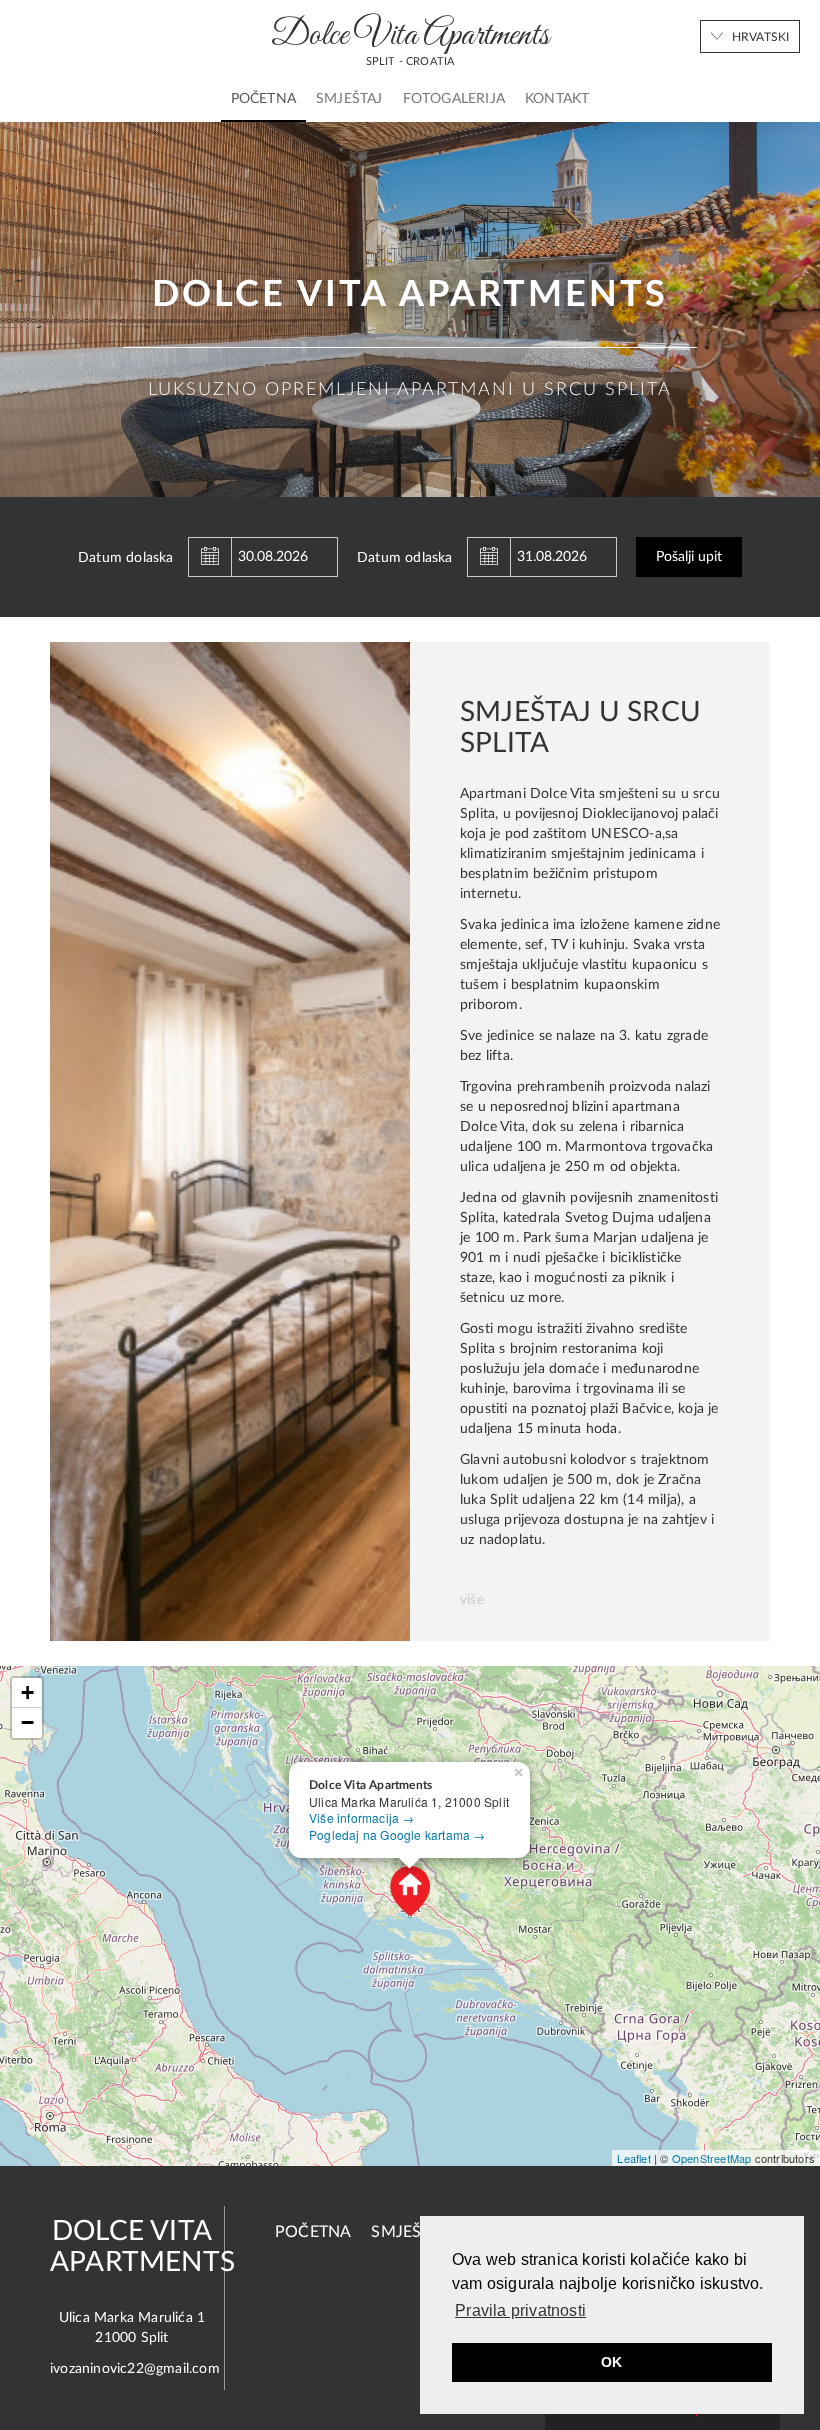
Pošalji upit (689, 557)
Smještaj (349, 99)
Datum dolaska (126, 558)
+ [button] (27, 1692)
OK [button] (611, 2362)
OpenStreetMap (712, 2158)
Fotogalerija (454, 99)
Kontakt (557, 99)
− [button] (27, 1722)
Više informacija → (362, 1817)
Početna (263, 99)
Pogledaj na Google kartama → (397, 1834)
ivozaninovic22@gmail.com (135, 2369)
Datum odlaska (405, 558)
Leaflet (633, 2158)
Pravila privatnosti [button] (520, 2310)
